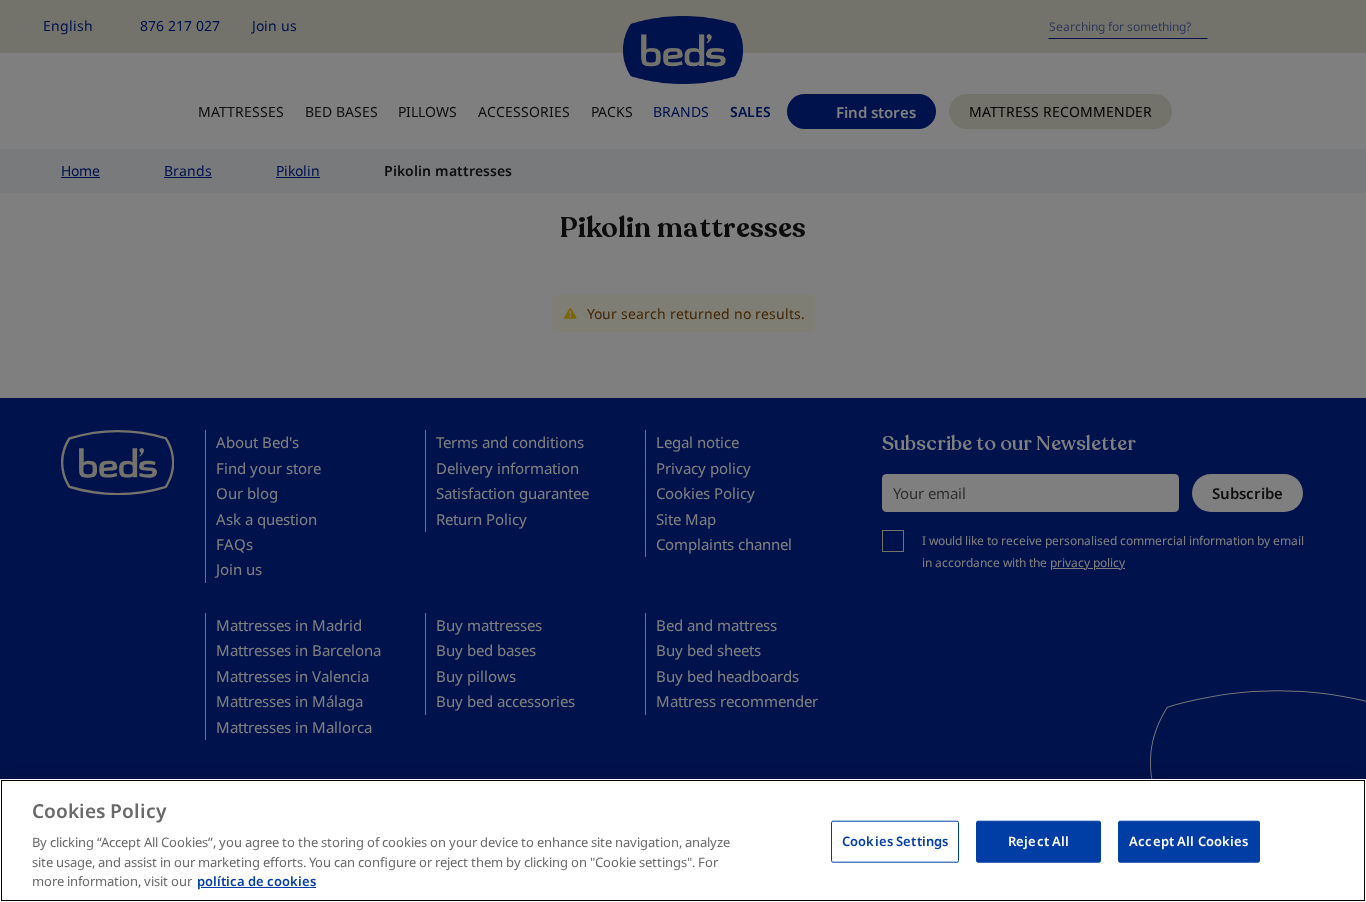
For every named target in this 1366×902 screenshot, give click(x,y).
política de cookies (256, 881)
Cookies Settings (895, 841)
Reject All (1038, 841)
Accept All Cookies (1188, 841)
